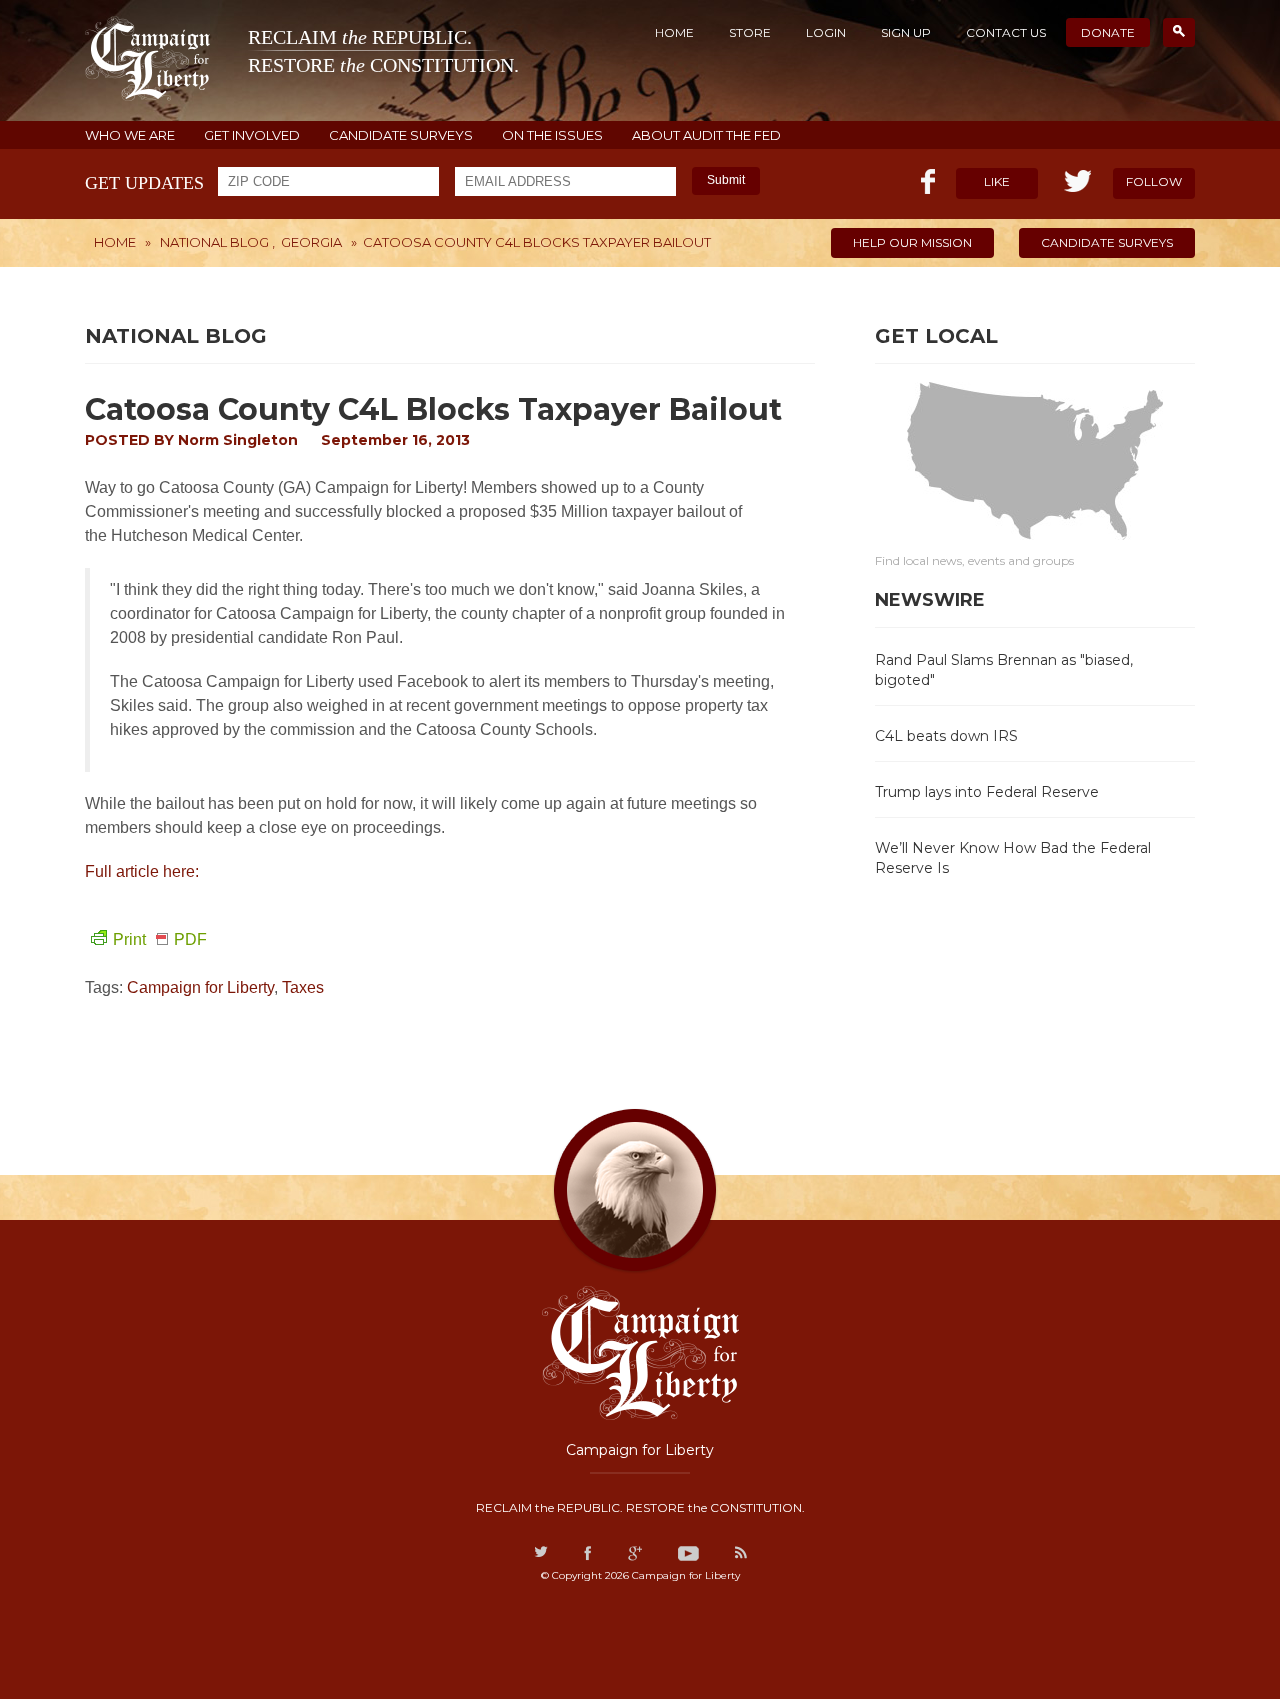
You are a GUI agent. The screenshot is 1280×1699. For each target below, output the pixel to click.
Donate (1108, 32)
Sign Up (906, 32)
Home (674, 32)
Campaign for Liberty (200, 987)
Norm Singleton (238, 440)
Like (997, 181)
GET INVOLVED (252, 135)
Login (826, 32)
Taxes (303, 987)
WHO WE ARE (130, 135)
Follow (1154, 181)
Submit (726, 180)
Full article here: (144, 871)
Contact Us (1006, 32)
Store (750, 32)
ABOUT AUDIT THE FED (706, 135)
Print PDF (160, 939)
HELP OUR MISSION (912, 242)
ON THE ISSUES (552, 135)
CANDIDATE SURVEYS (401, 135)
